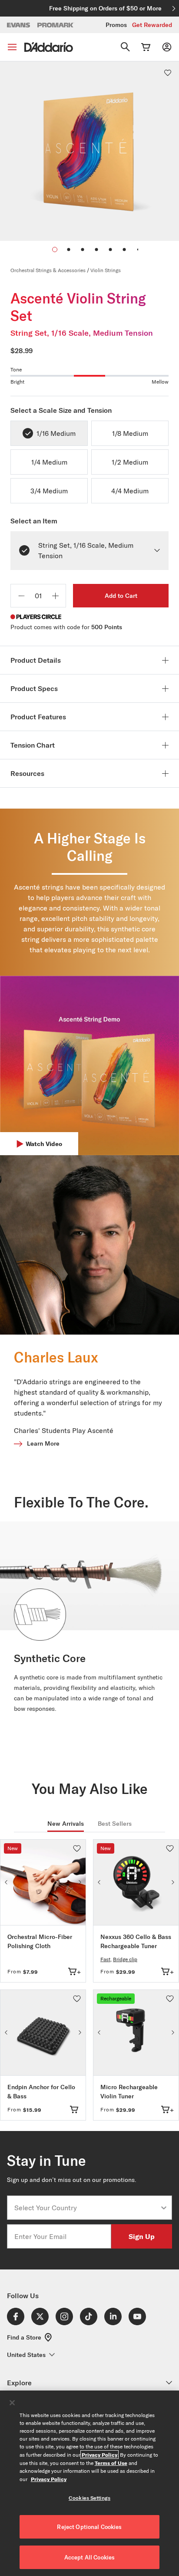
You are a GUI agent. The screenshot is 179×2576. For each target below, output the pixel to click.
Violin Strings (106, 270)
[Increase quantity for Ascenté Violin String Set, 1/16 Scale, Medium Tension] (55, 596)
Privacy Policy (99, 2455)
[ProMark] (56, 25)
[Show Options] (164, 2208)
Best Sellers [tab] (115, 1824)
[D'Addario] (49, 47)
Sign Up (142, 2236)
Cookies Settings (89, 2498)
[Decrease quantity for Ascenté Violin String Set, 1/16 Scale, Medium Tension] (21, 596)
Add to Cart (121, 596)
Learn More (43, 1443)
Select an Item (34, 521)
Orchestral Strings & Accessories (48, 270)
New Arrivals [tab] (66, 1824)
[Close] (12, 2403)
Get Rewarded (152, 25)
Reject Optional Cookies (89, 2527)
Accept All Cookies (89, 2557)
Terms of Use (111, 2463)
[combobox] (87, 2208)
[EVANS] (19, 25)
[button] (69, 250)
